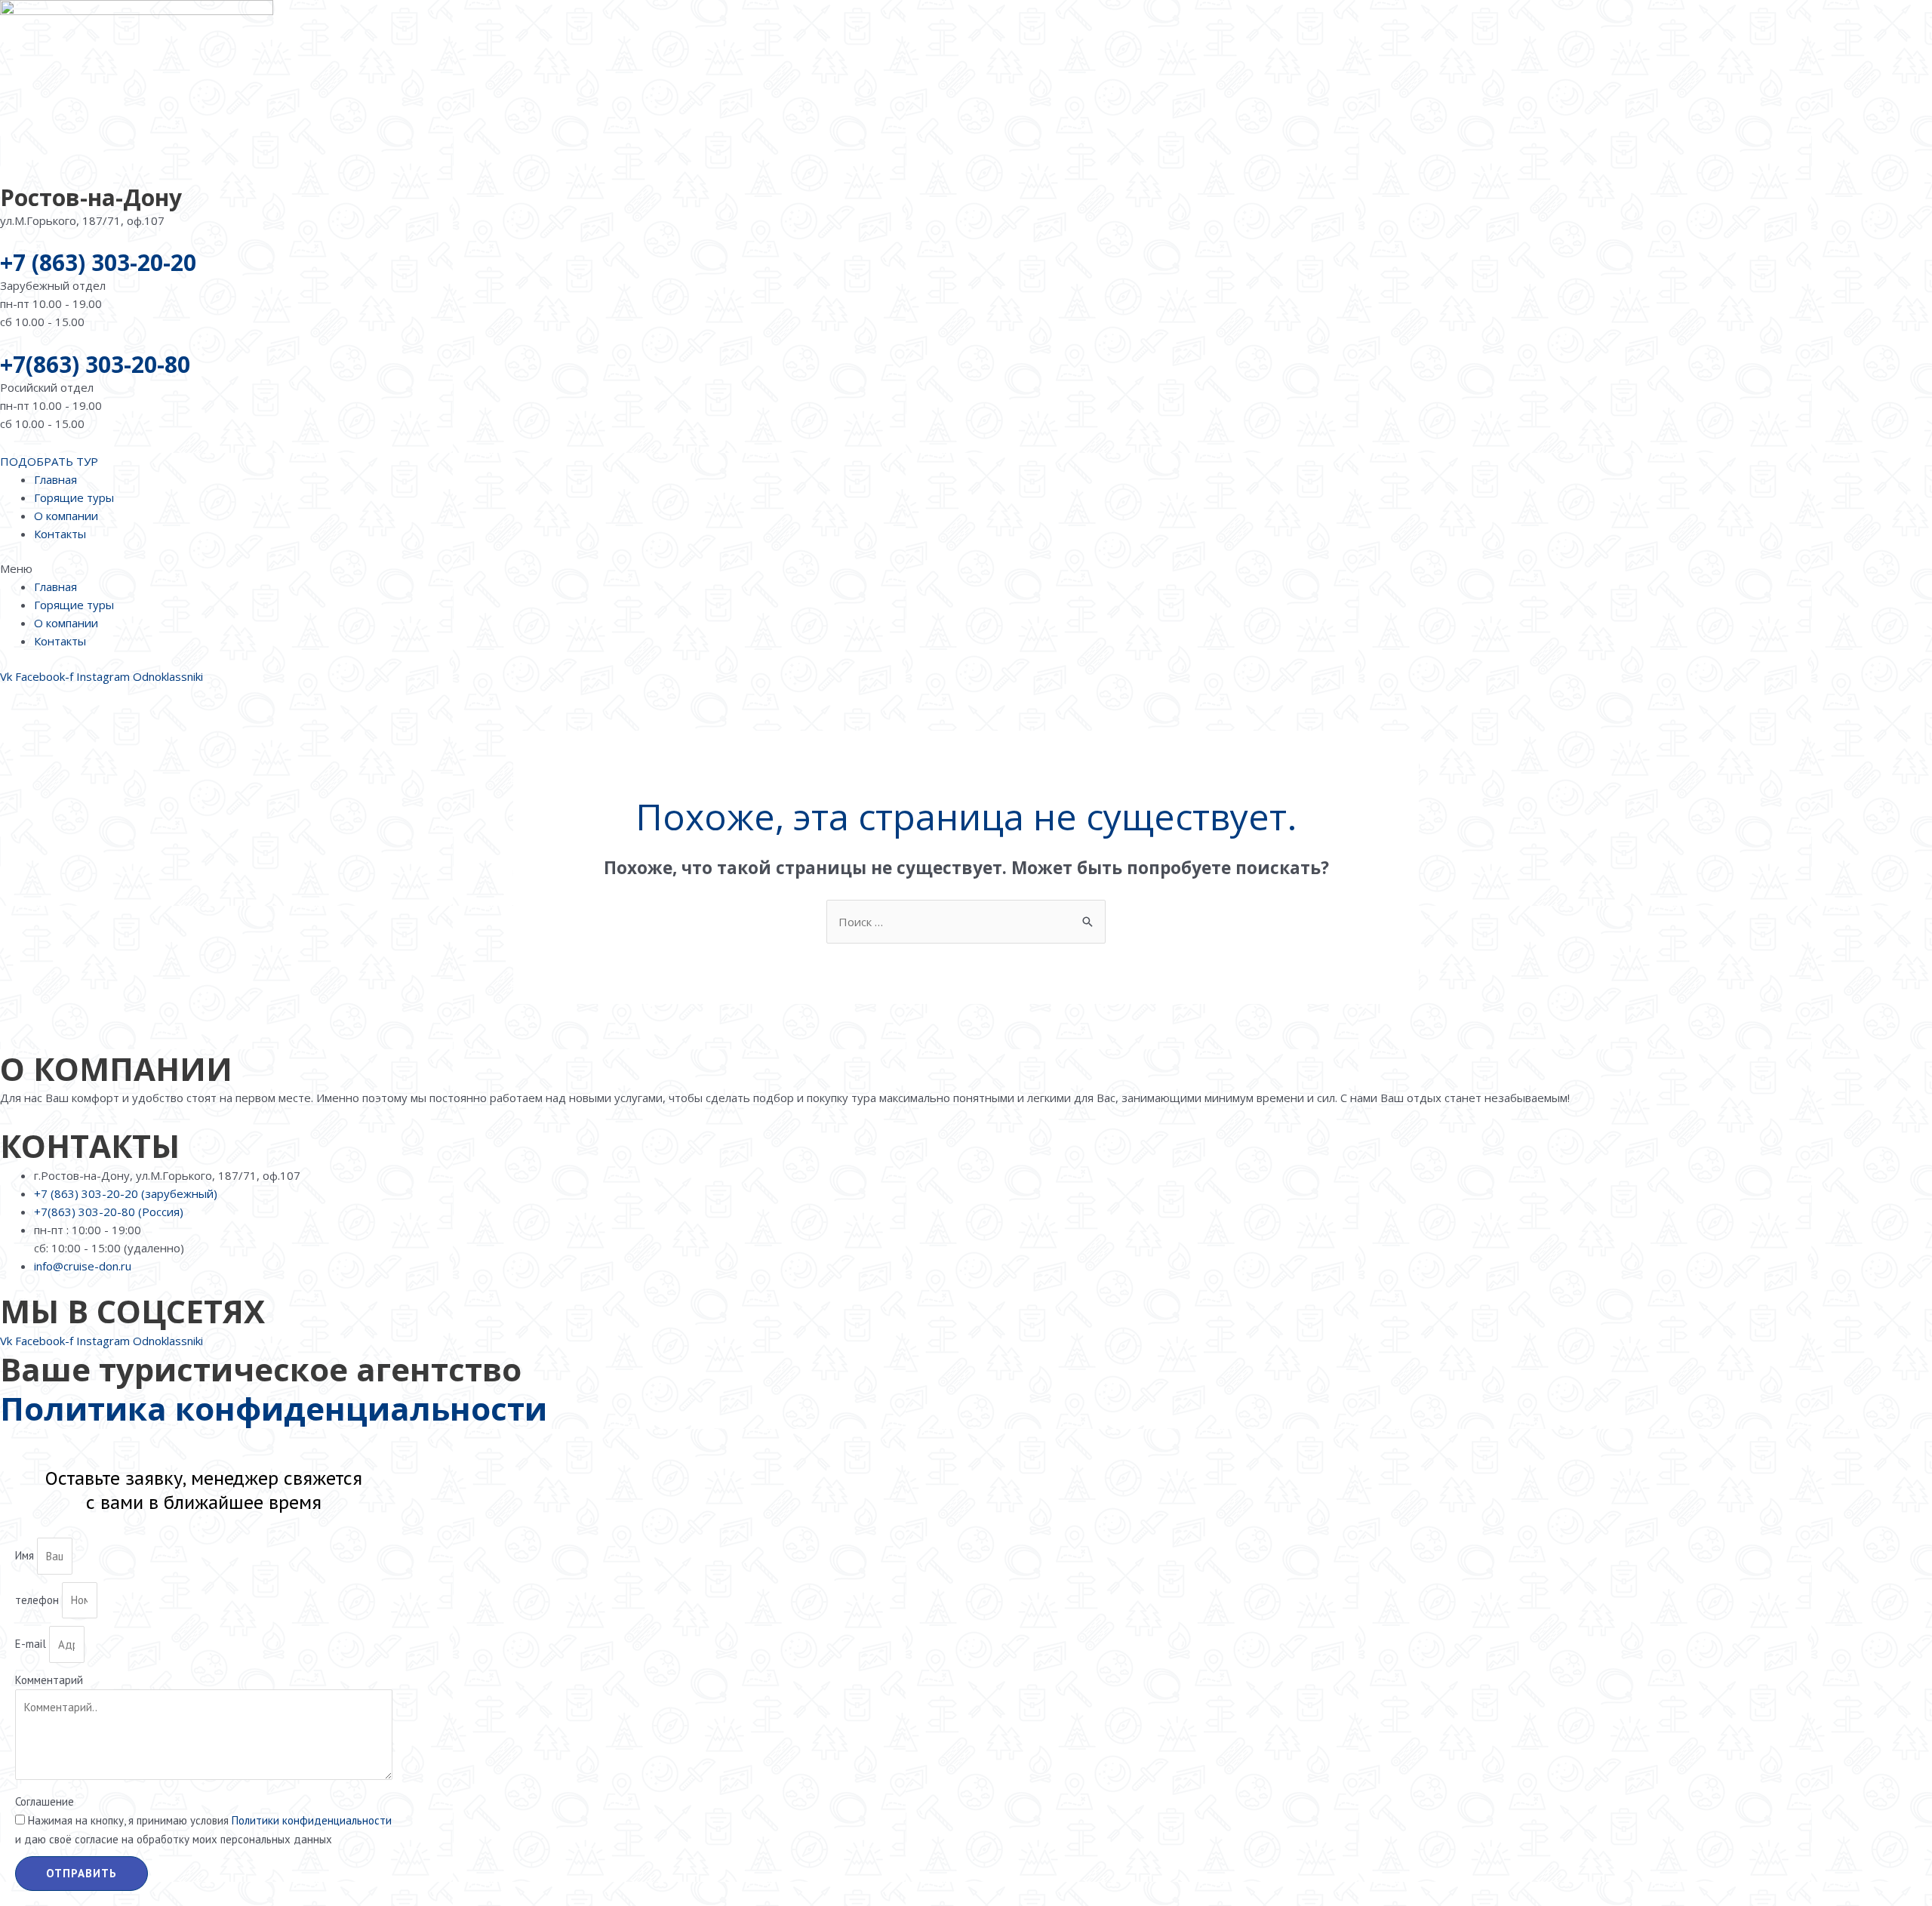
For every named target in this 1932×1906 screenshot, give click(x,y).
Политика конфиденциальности (274, 1408)
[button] (966, 568)
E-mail (32, 1644)
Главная (55, 479)
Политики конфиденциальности (312, 1820)
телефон (38, 1600)
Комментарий (49, 1680)
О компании (66, 516)
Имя (26, 1556)
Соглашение (45, 1801)
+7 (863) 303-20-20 (98, 262)
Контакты (60, 534)
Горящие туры (74, 497)
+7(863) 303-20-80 (95, 364)
